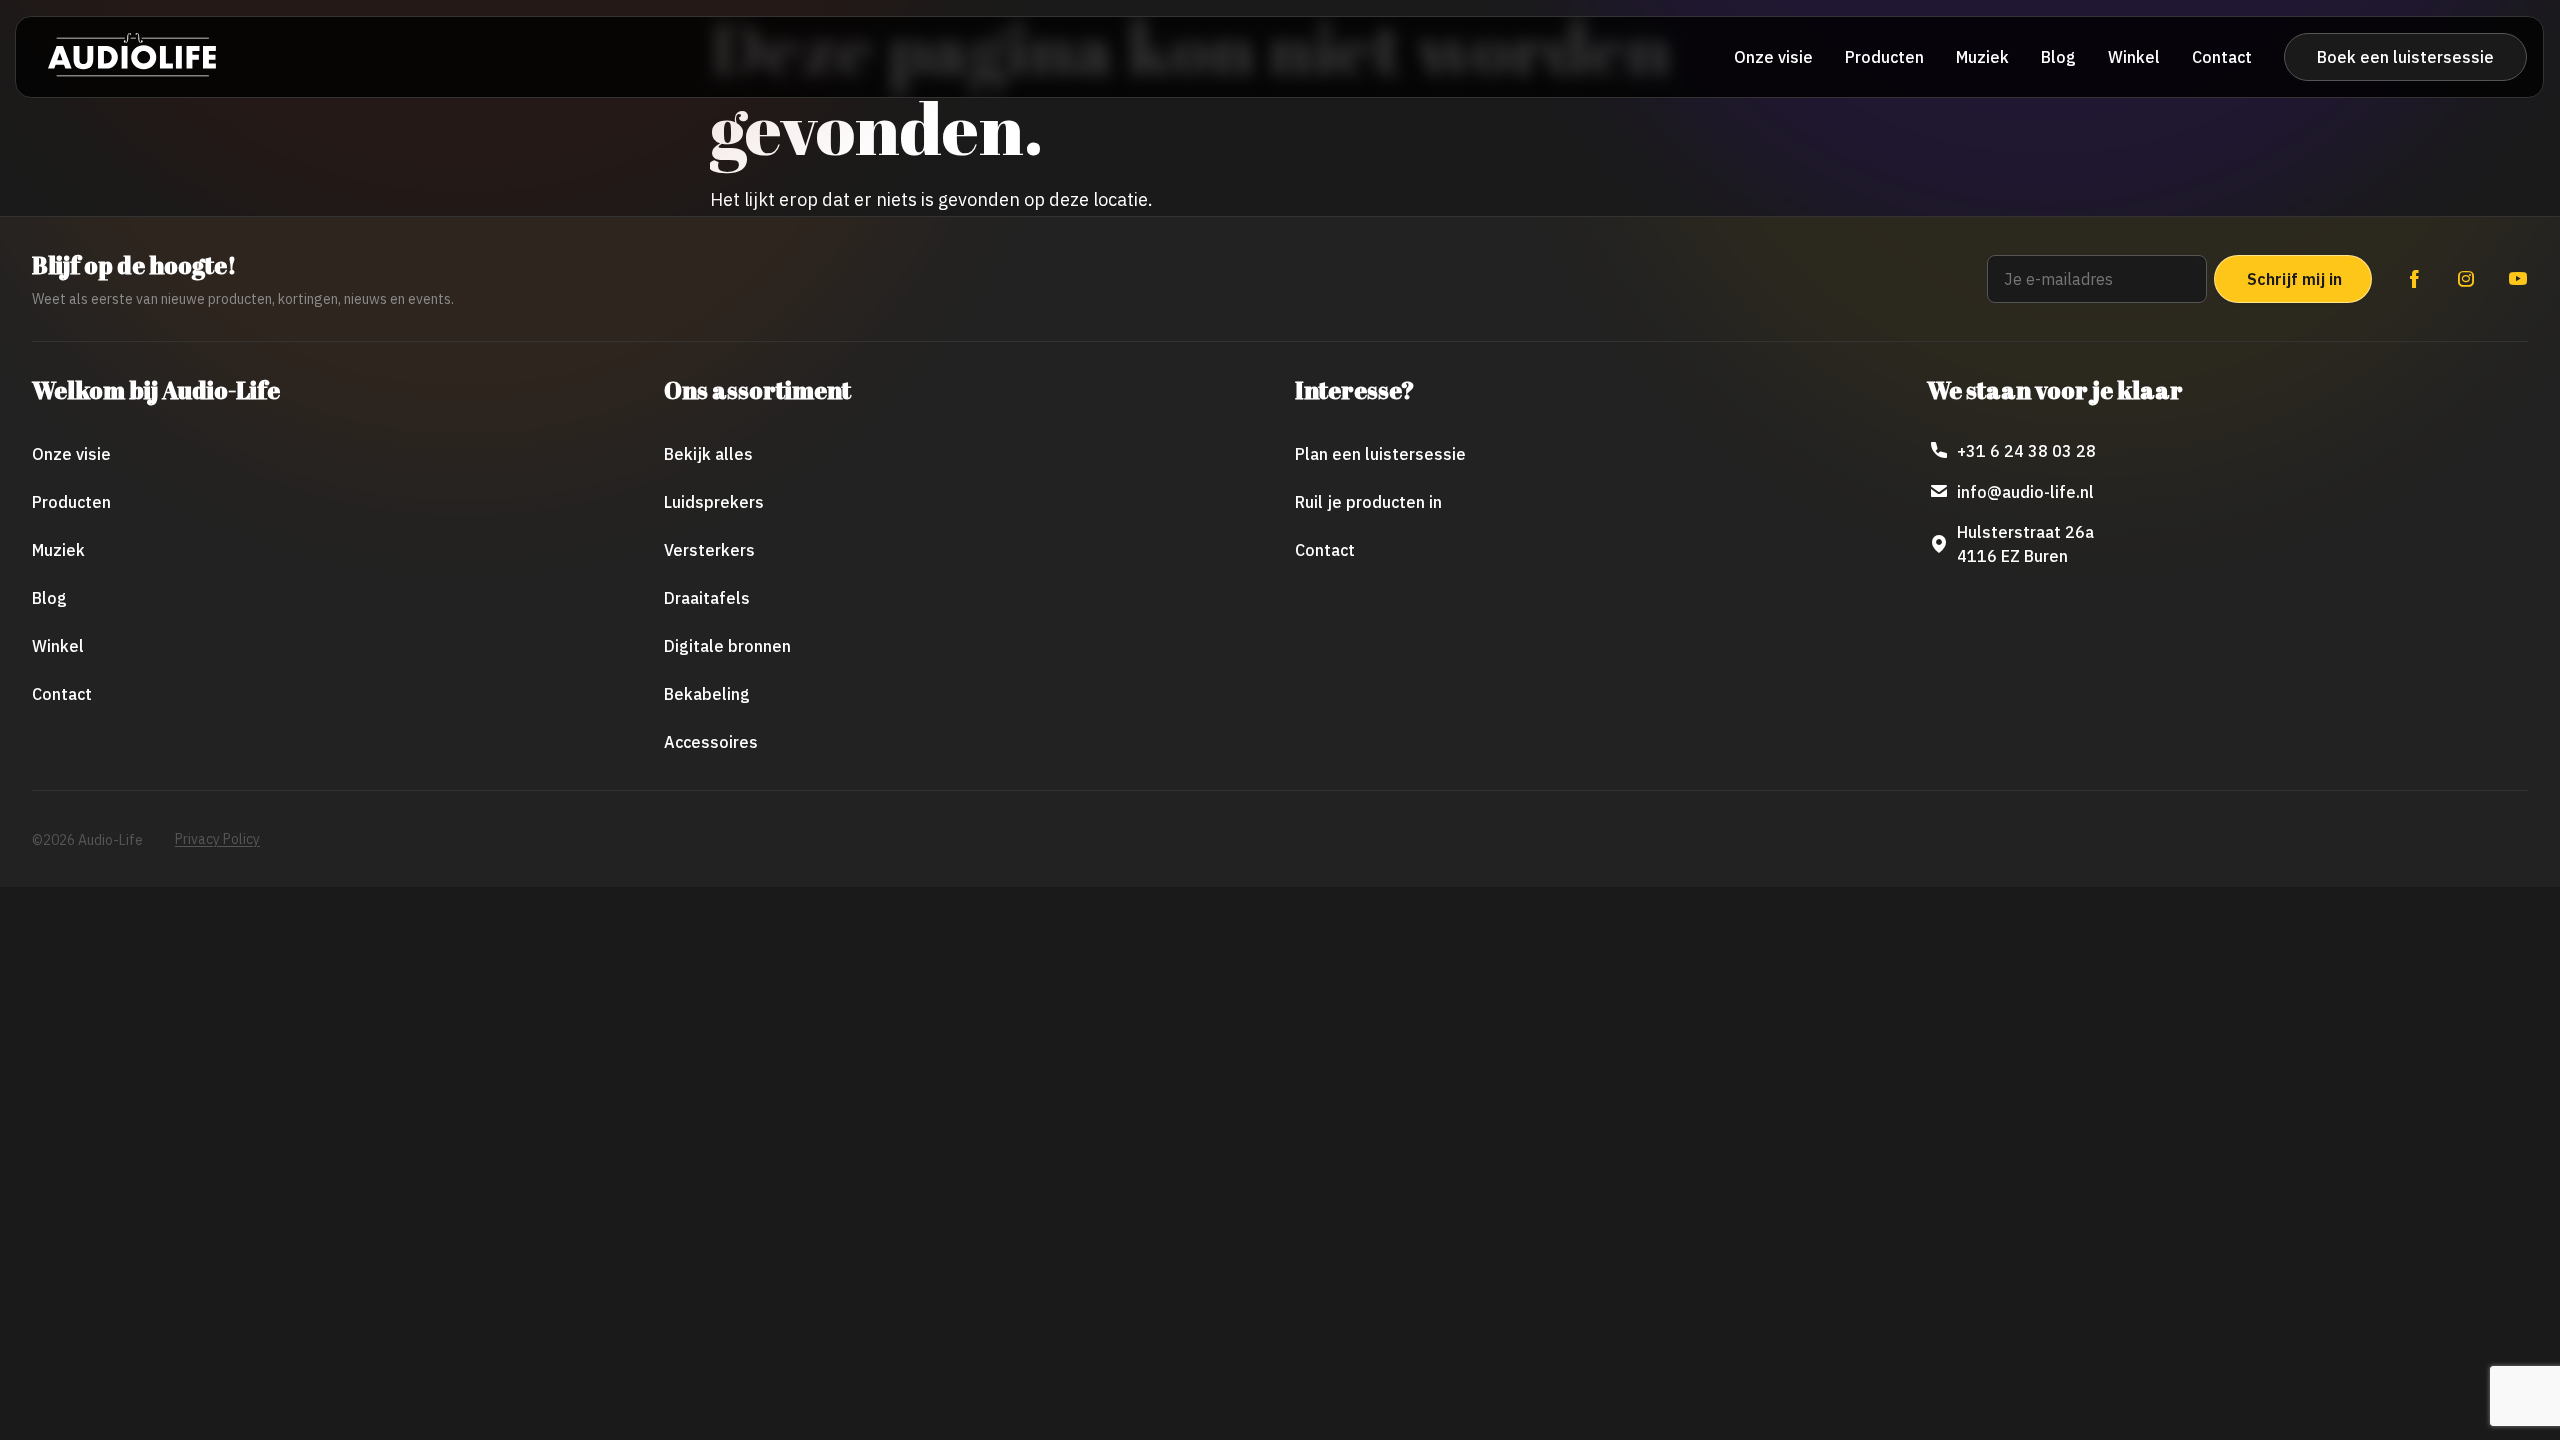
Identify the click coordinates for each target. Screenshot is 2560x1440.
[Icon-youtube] (2518, 279)
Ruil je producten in (1368, 502)
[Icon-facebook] (2414, 279)
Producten (1884, 57)
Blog (2058, 57)
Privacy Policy (217, 839)
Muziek (1982, 57)
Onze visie (1773, 57)
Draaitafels (707, 598)
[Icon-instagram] (2466, 279)
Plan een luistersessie (1380, 454)
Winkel (2134, 57)
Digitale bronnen (727, 646)
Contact (2222, 57)
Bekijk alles (708, 454)
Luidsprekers (714, 502)
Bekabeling (707, 694)
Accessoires (711, 742)
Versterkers (709, 550)
